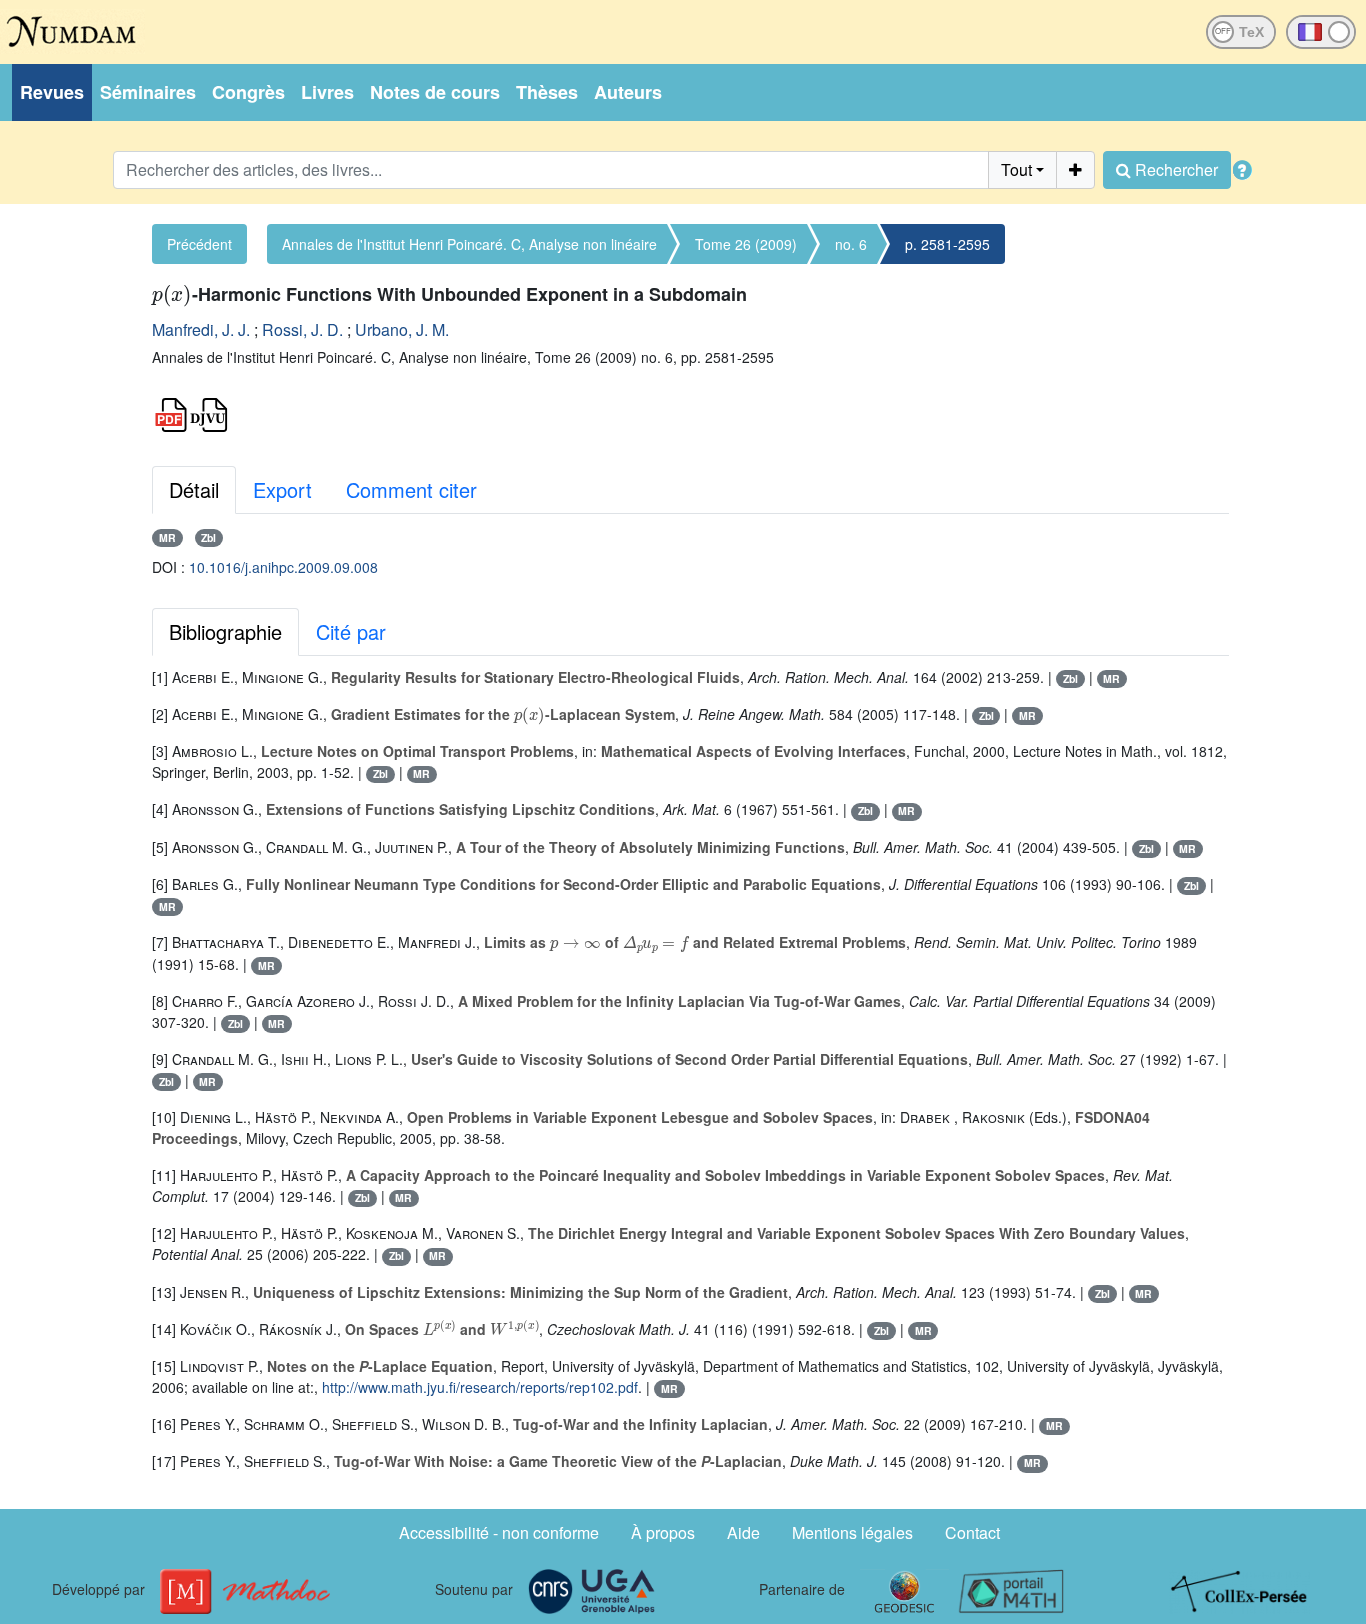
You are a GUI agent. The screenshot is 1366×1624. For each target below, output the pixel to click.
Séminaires (148, 92)
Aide (743, 1532)
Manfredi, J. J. (201, 329)
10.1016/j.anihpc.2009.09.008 (283, 567)
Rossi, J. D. (302, 329)
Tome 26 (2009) (746, 244)
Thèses (547, 92)
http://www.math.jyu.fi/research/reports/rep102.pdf (480, 1387)
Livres (327, 92)
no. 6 (851, 244)
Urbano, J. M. (402, 329)
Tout (1016, 169)
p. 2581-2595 (947, 244)
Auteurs (628, 92)
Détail (194, 489)
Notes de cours (435, 92)
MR (167, 537)
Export (282, 489)
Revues (52, 92)
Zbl (208, 537)
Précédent (199, 244)
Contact (972, 1532)
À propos (663, 1532)
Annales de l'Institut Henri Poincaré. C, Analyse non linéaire (469, 244)
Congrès (248, 92)
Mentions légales (852, 1532)
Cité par (351, 631)
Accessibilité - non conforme (499, 1532)
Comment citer (411, 489)
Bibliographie (225, 631)
